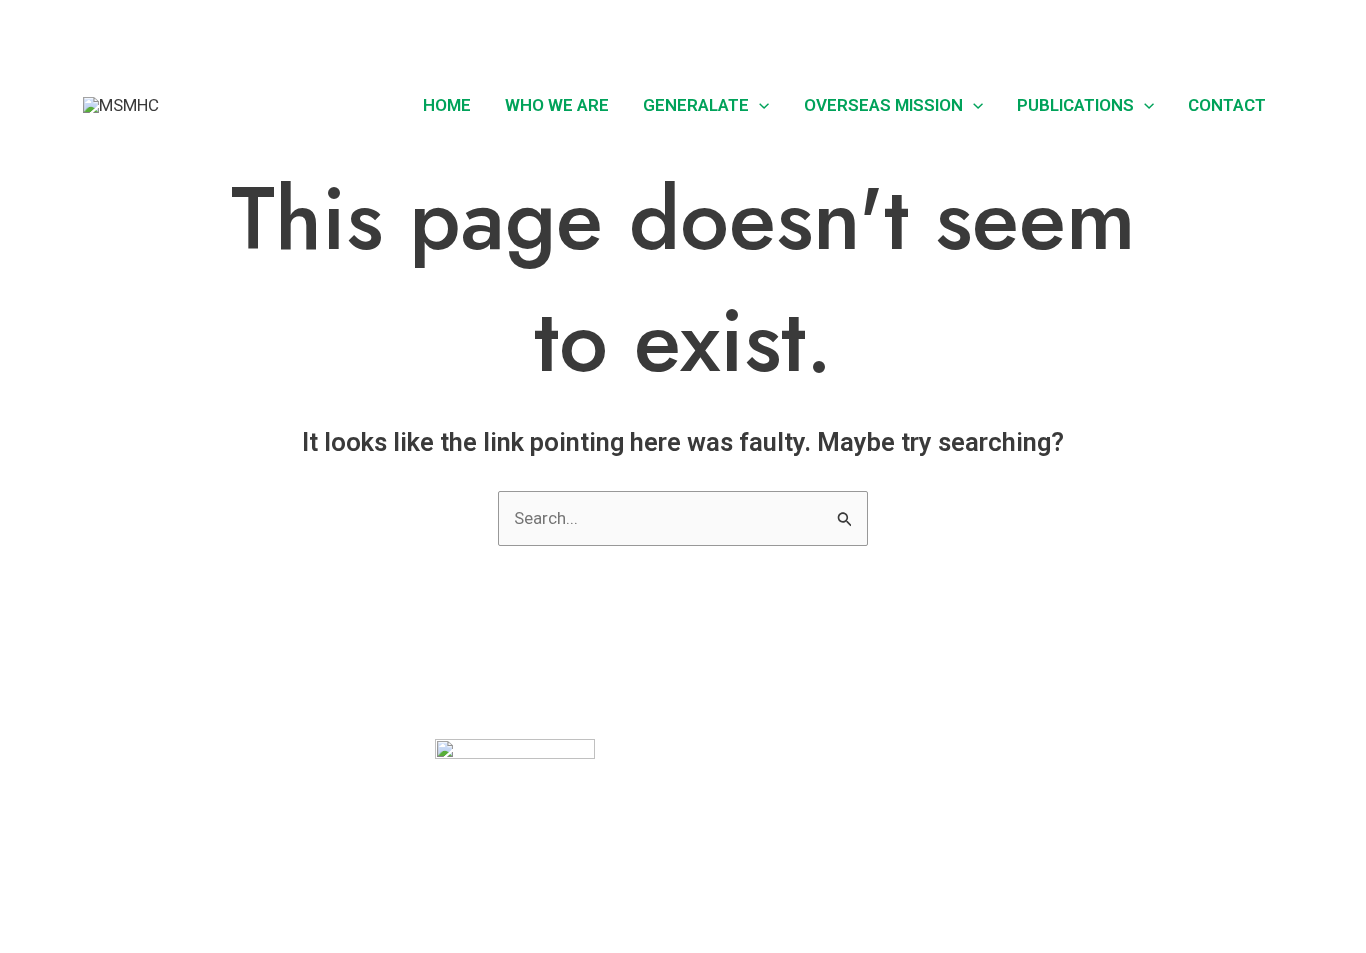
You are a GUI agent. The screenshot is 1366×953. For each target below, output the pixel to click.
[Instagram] (1244, 29)
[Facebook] (1184, 29)
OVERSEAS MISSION (883, 105)
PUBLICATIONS (1075, 105)
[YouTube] (1274, 29)
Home (447, 105)
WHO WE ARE (557, 105)
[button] (1145, 30)
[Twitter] (1214, 29)
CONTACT (108, 886)
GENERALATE (696, 105)
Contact (1227, 105)
